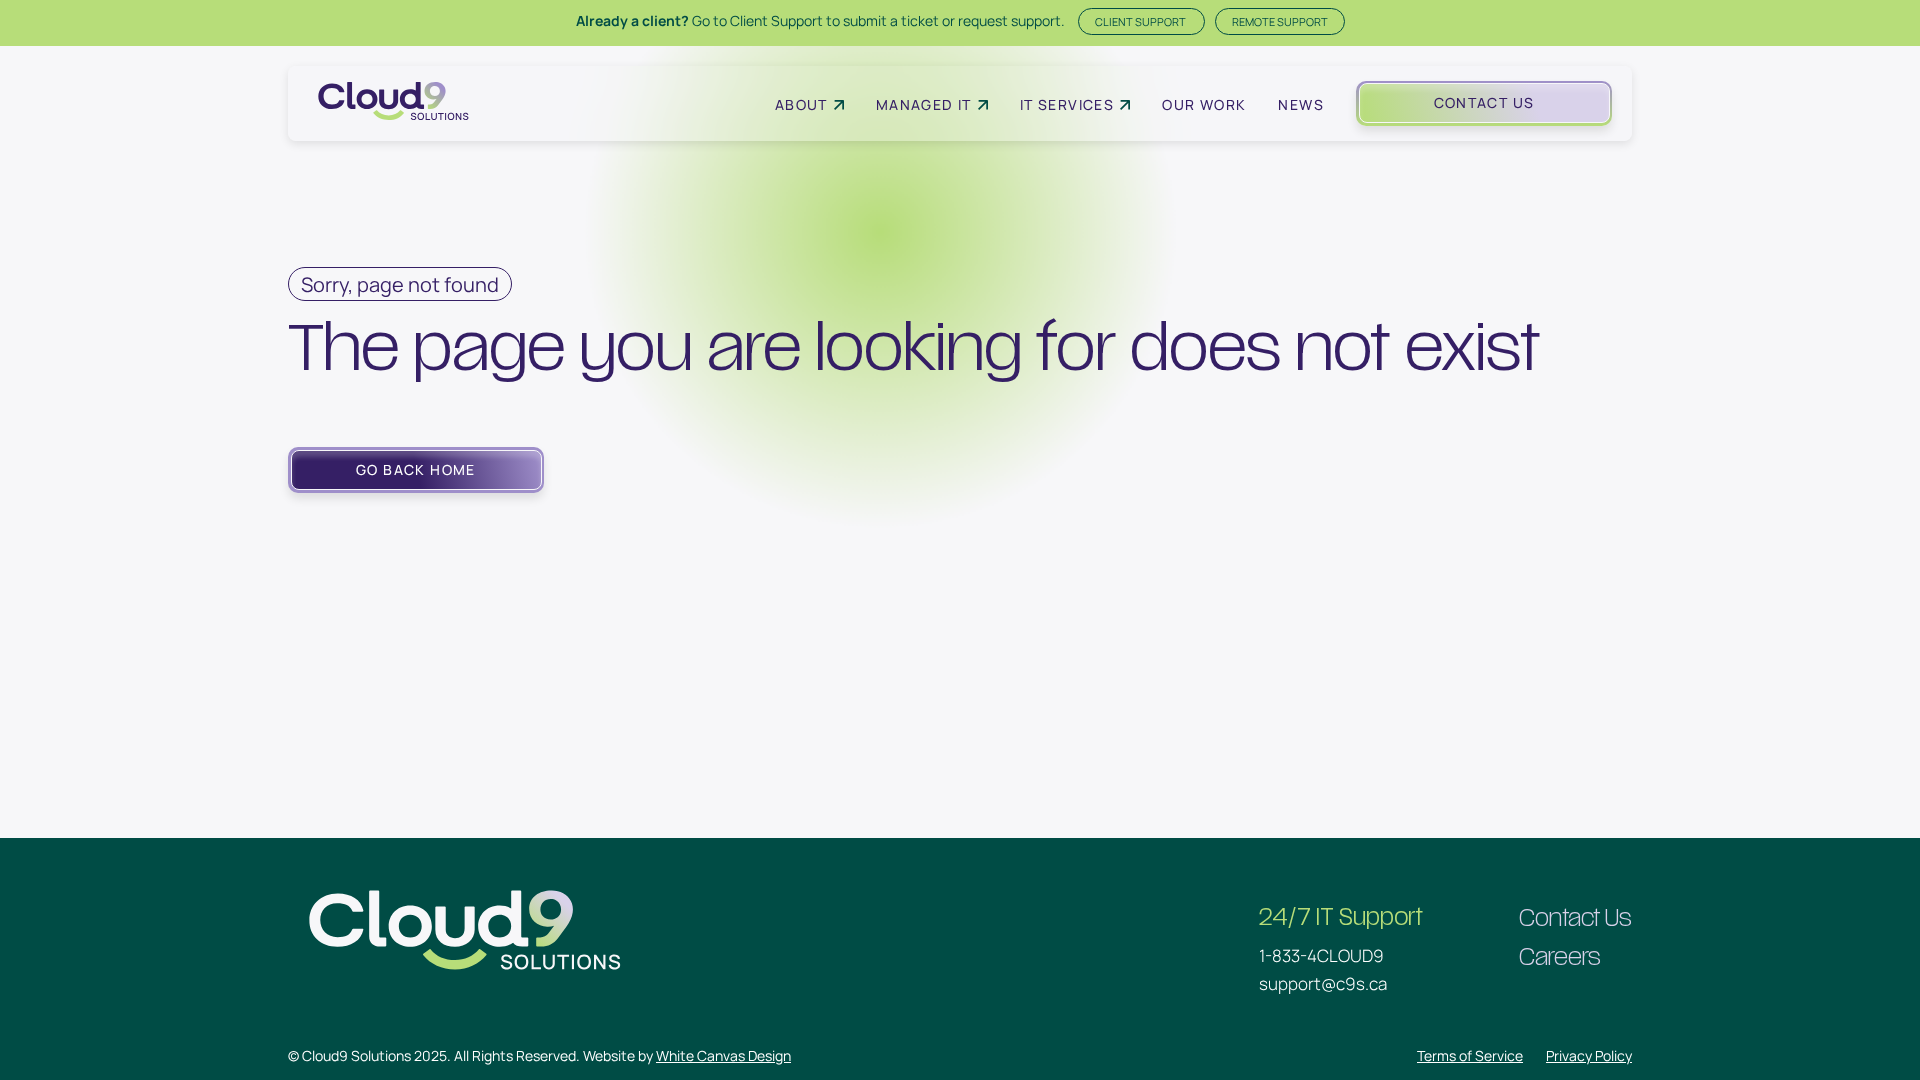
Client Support (1141, 21)
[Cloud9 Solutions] (393, 103)
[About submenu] (839, 105)
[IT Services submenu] (1125, 105)
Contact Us (1484, 102)
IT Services (1067, 104)
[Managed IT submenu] (983, 105)
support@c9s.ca (1323, 983)
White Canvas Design (723, 1055)
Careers (1560, 957)
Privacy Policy (1589, 1055)
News (1301, 104)
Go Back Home (416, 469)
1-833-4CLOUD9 (1321, 955)
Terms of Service (1470, 1055)
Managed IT (924, 104)
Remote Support (1280, 21)
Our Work (1204, 104)
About (801, 104)
